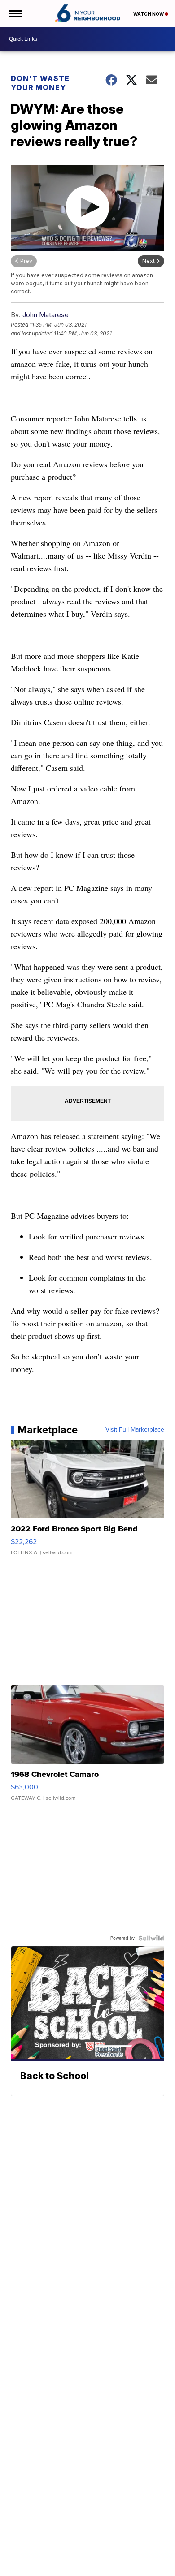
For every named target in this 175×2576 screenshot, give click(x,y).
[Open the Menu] (15, 13)
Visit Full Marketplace (135, 1430)
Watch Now (149, 14)
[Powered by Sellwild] (151, 1938)
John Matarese (46, 315)
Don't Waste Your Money (40, 83)
